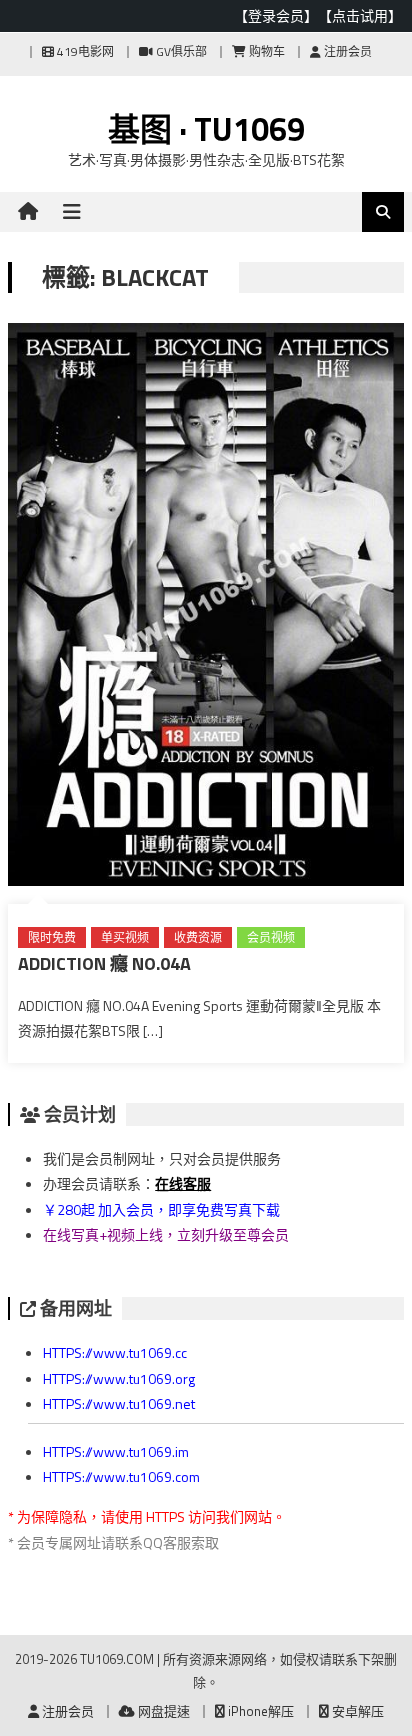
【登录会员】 (276, 15)
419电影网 (84, 51)
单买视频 (125, 937)
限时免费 (52, 937)
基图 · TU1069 (206, 129)
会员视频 (271, 937)
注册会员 (346, 51)
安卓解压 (356, 1711)
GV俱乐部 (180, 51)
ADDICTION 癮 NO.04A (104, 963)
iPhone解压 (259, 1711)
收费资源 (198, 937)
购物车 (265, 51)
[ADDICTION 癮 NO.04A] (206, 608)
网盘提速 (162, 1711)
